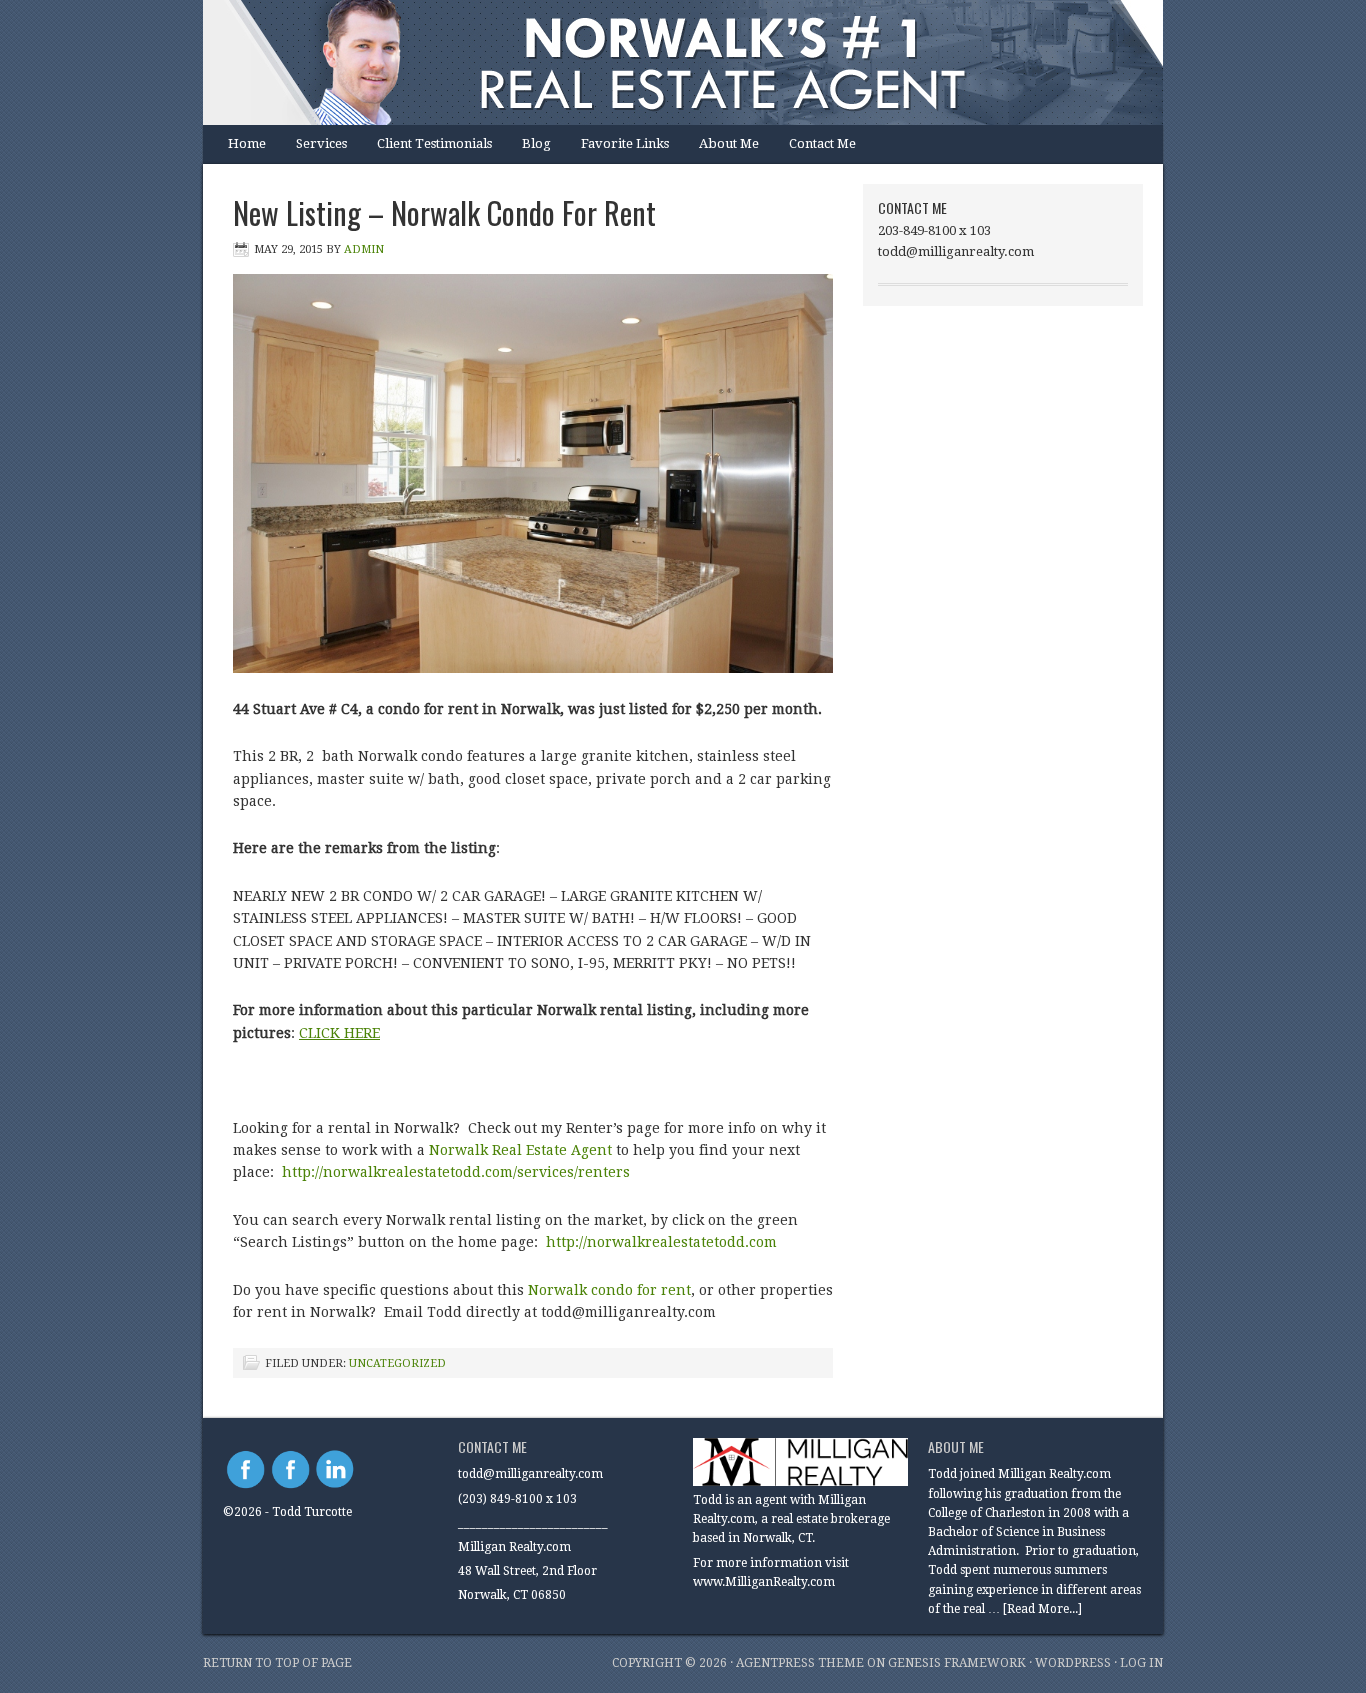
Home (247, 143)
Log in (1141, 1663)
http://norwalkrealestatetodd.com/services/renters (456, 1172)
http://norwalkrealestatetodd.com (663, 1242)
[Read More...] (1042, 1609)
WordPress (1073, 1663)
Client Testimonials (434, 143)
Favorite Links (625, 143)
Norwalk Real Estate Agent (520, 1150)
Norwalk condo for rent (609, 1290)
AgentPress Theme (800, 1663)
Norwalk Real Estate (663, 62)
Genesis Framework (957, 1663)
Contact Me (822, 143)
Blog (536, 143)
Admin (364, 249)
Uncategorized (397, 1363)
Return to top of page (277, 1663)
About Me (729, 143)
